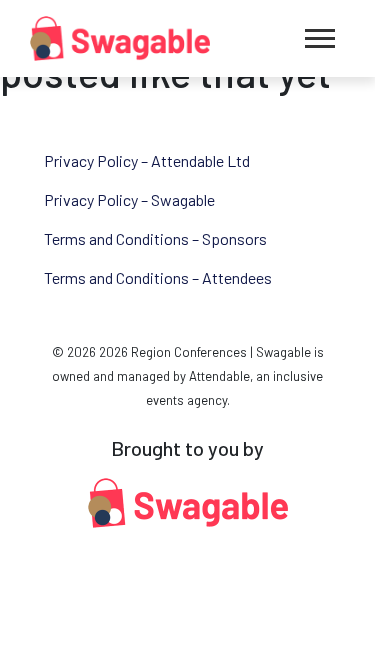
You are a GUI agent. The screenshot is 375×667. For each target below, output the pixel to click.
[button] (320, 38)
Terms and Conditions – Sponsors (155, 238)
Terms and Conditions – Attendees (158, 277)
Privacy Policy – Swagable (129, 199)
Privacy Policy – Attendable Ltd (147, 160)
